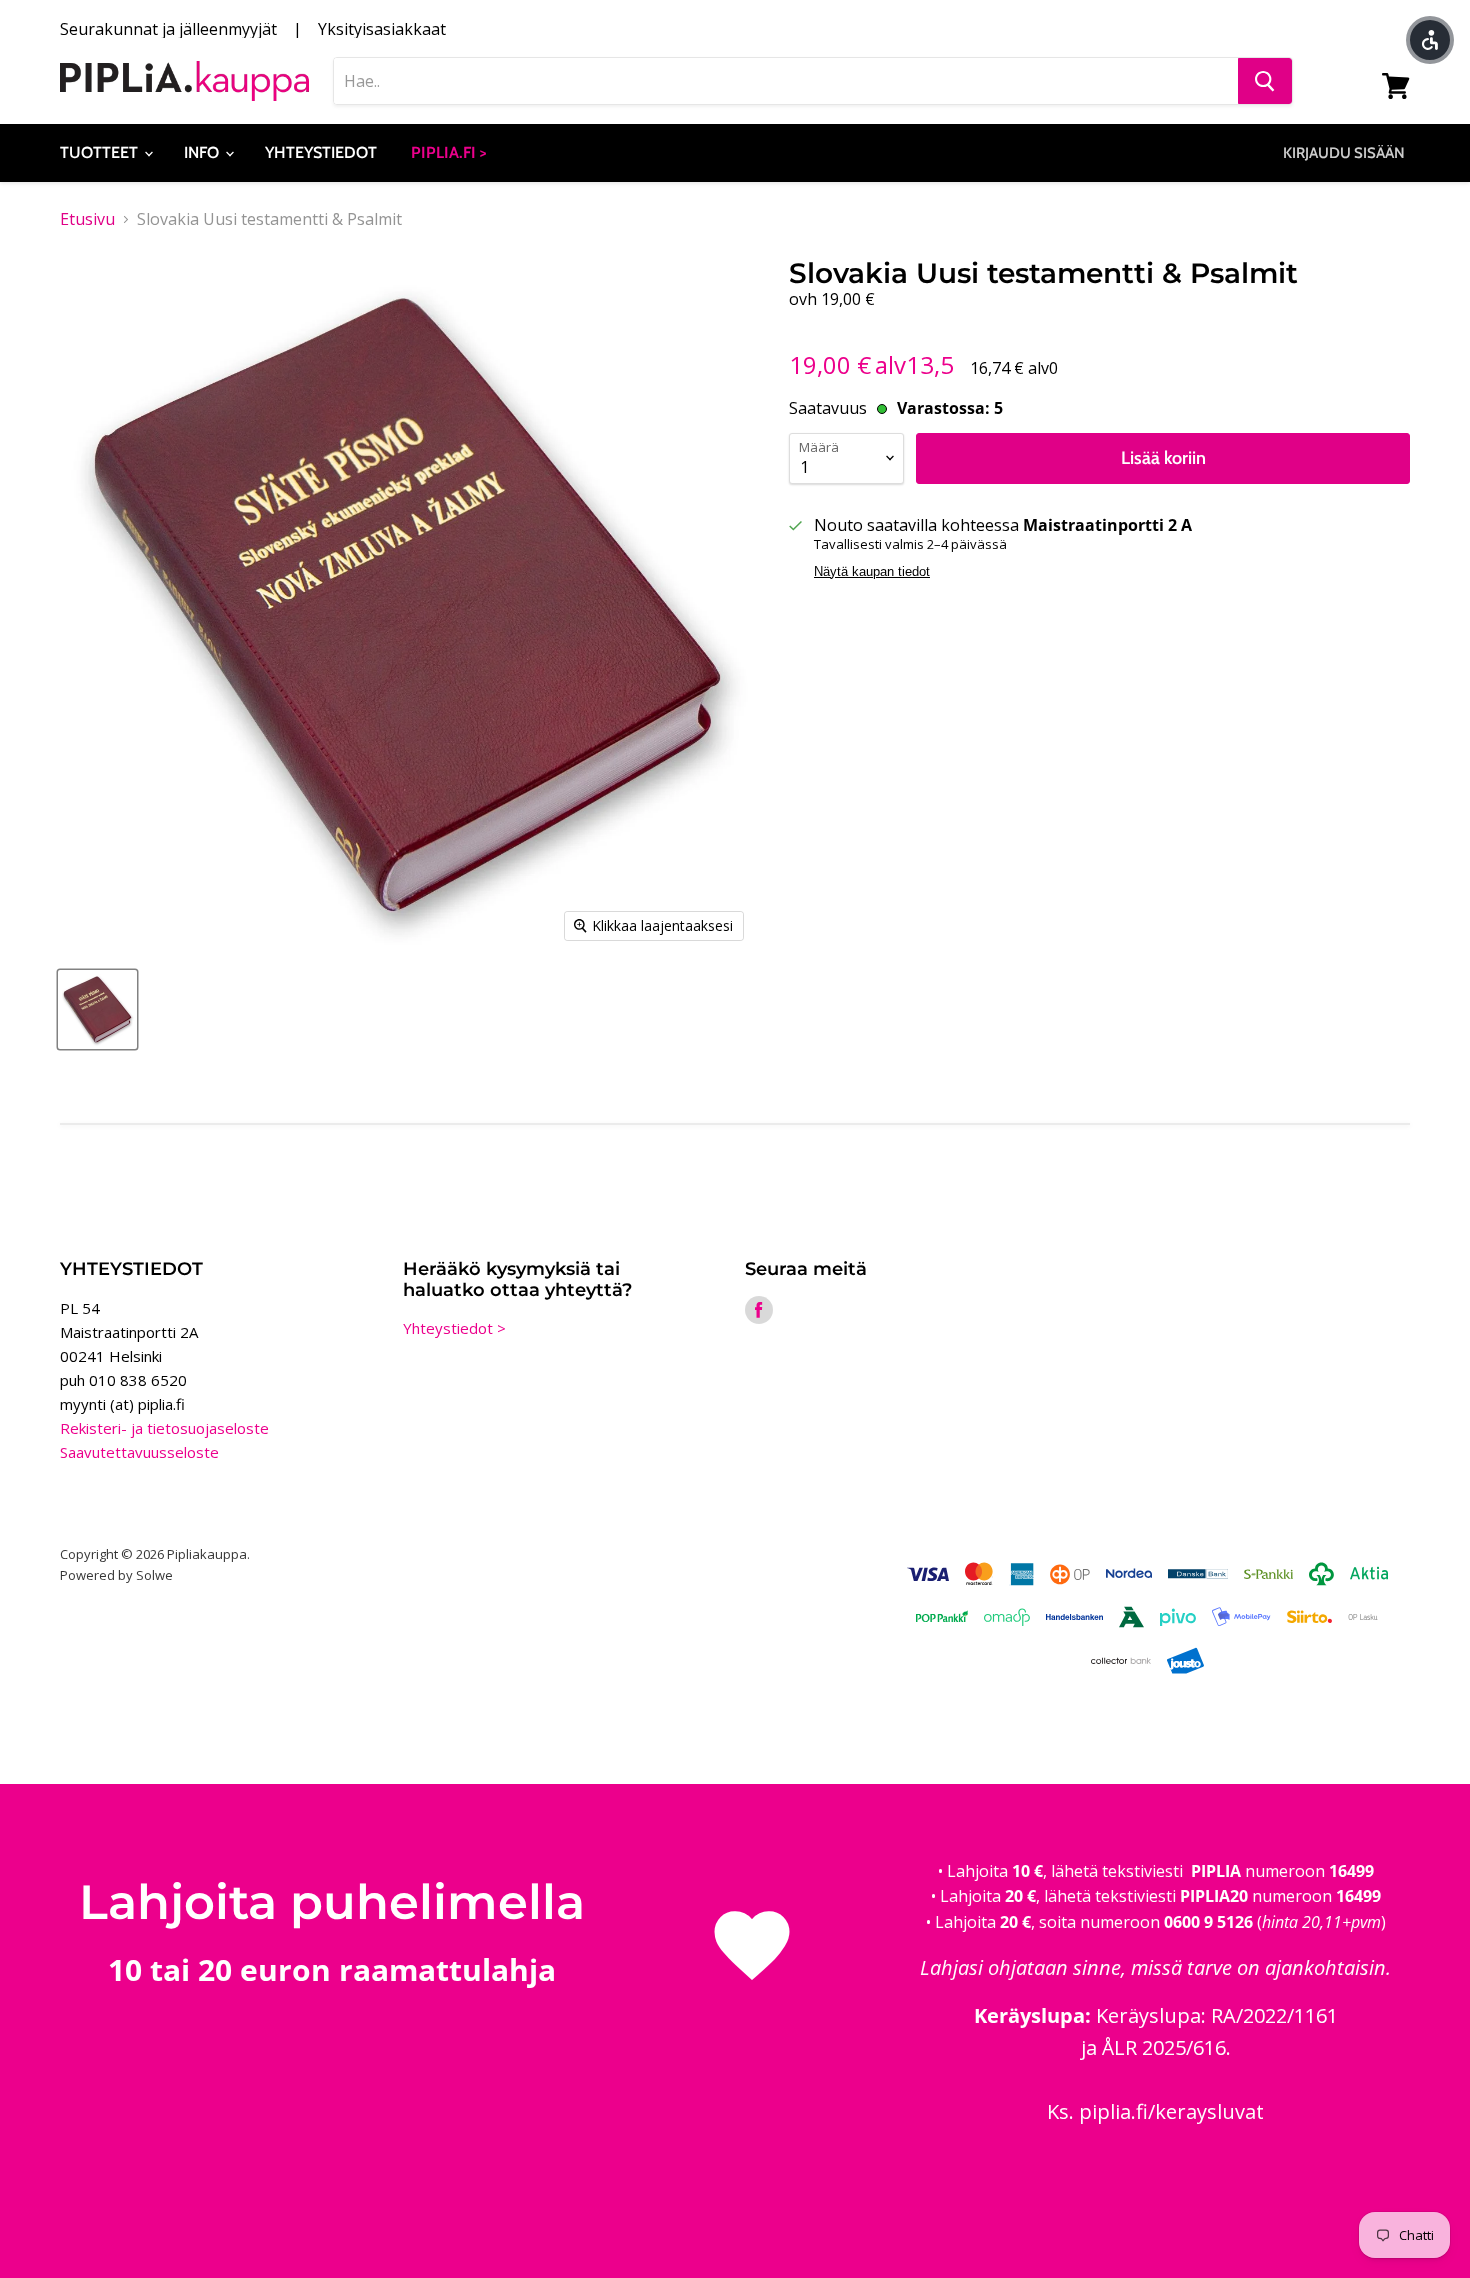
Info (203, 152)
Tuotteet (101, 152)
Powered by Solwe (116, 1575)
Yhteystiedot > (454, 1328)
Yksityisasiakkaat (382, 29)
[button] (1430, 40)
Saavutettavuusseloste (139, 1452)
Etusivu (87, 219)
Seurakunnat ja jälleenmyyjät (168, 29)
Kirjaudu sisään (1344, 153)
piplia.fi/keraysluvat (1171, 2111)
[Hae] (1265, 81)
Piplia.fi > (449, 152)
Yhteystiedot (321, 152)
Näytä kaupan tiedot (872, 572)
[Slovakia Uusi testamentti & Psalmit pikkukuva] (97, 1009)
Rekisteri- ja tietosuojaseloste (164, 1428)
